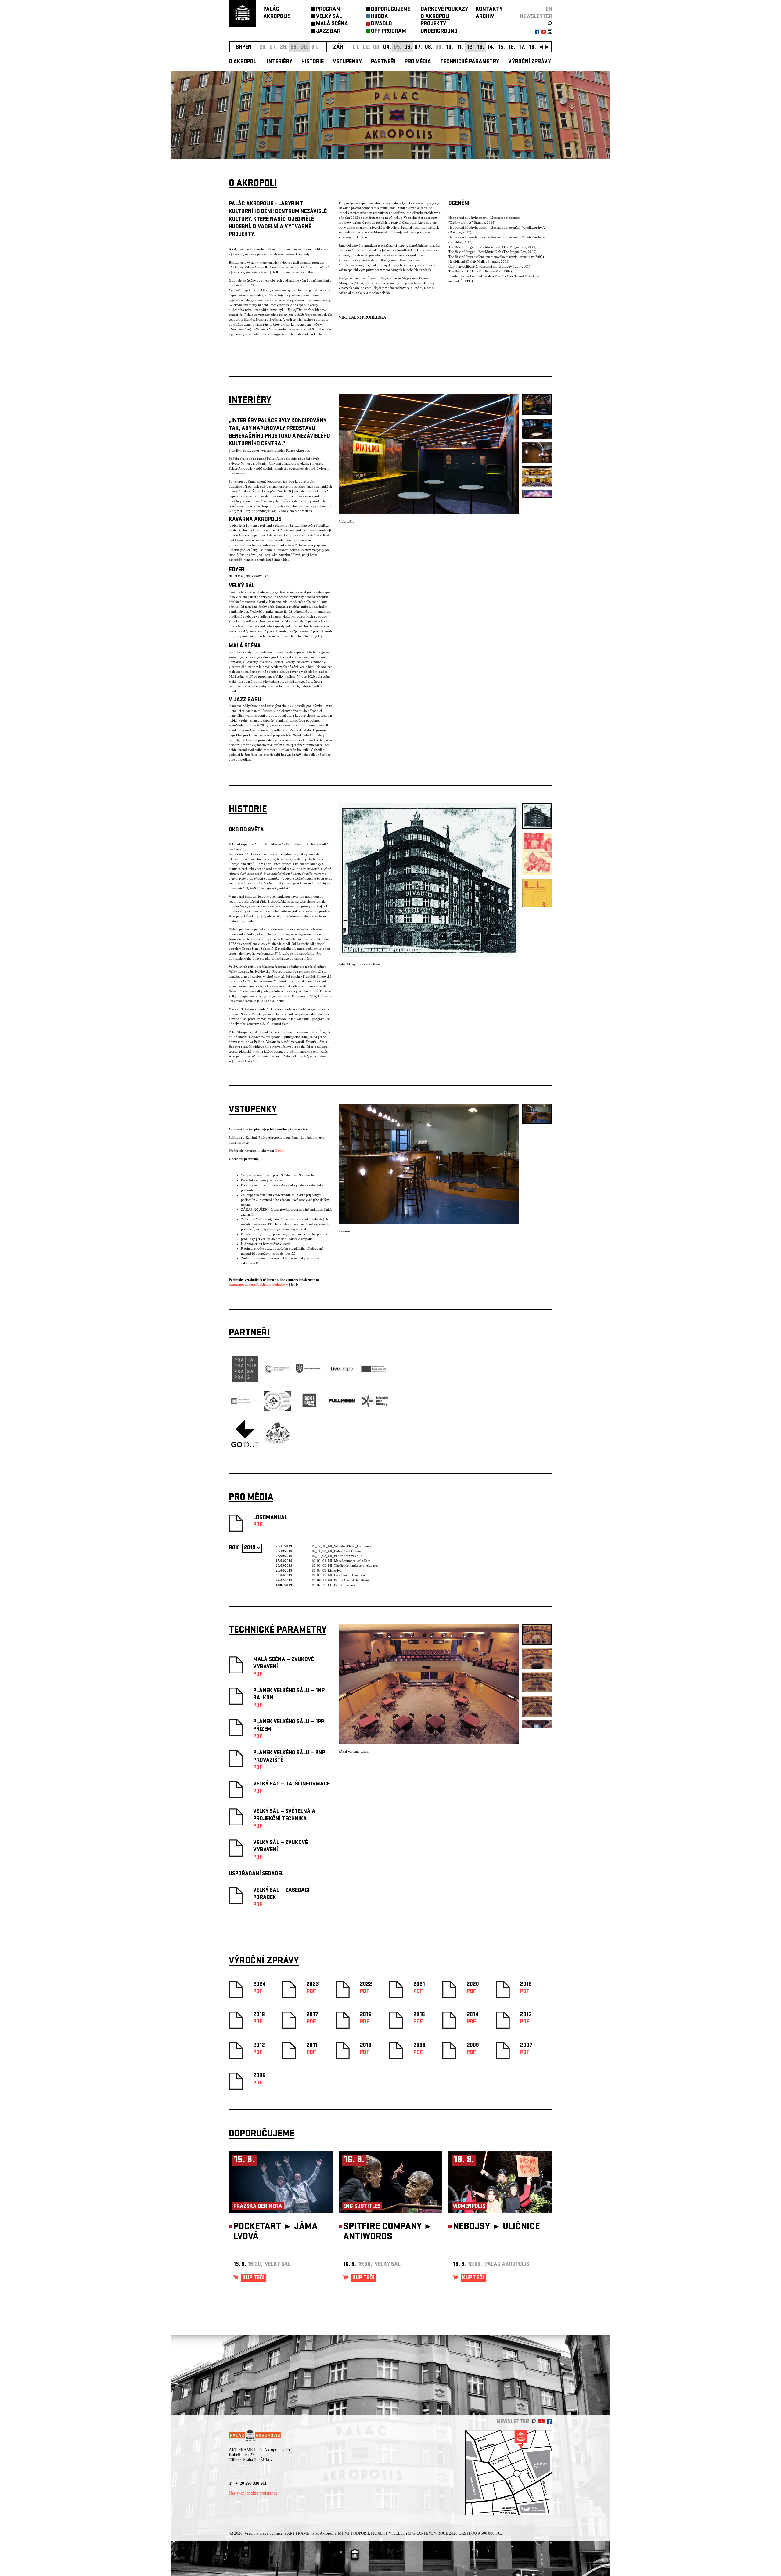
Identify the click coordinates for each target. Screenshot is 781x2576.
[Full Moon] (342, 1403)
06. (408, 47)
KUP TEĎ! (254, 2278)
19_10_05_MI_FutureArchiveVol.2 (337, 1556)
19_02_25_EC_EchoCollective (333, 1585)
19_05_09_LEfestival (327, 1570)
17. (522, 47)
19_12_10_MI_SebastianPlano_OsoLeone (341, 1546)
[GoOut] (245, 1446)
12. (470, 47)
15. (501, 47)
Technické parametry (470, 62)
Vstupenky (347, 62)
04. (387, 47)
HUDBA (380, 17)
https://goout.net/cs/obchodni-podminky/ (258, 1284)
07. (418, 47)
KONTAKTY (489, 10)
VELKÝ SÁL (329, 17)
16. (512, 47)
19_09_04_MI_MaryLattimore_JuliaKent (341, 1561)
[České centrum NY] (245, 1403)
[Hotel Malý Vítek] (277, 1444)
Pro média (418, 62)
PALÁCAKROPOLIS (277, 13)
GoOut (280, 1151)
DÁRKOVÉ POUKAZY (444, 10)
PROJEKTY (433, 24)
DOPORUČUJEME (391, 10)
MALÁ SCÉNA (332, 24)
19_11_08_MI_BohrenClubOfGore (337, 1551)
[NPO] (374, 1406)
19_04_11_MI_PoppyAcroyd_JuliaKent (340, 1580)
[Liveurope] (342, 1372)
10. (450, 47)
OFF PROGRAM (389, 32)
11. (460, 47)
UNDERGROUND (439, 32)
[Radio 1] (310, 1414)
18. (533, 47)
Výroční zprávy (530, 62)
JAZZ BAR (328, 32)
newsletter (536, 17)
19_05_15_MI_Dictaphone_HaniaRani (339, 1575)
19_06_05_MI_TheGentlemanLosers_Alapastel (345, 1565)
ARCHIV (485, 17)
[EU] (374, 1372)
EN (549, 10)
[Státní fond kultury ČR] (310, 1372)
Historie (313, 62)
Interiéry (280, 62)
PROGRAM (328, 10)
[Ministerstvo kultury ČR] (277, 1381)
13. (481, 47)
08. (429, 47)
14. (491, 47)
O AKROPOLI (435, 17)
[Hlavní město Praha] (245, 1381)
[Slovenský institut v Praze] (277, 1410)
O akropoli (243, 62)
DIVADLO (382, 24)
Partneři (383, 62)
